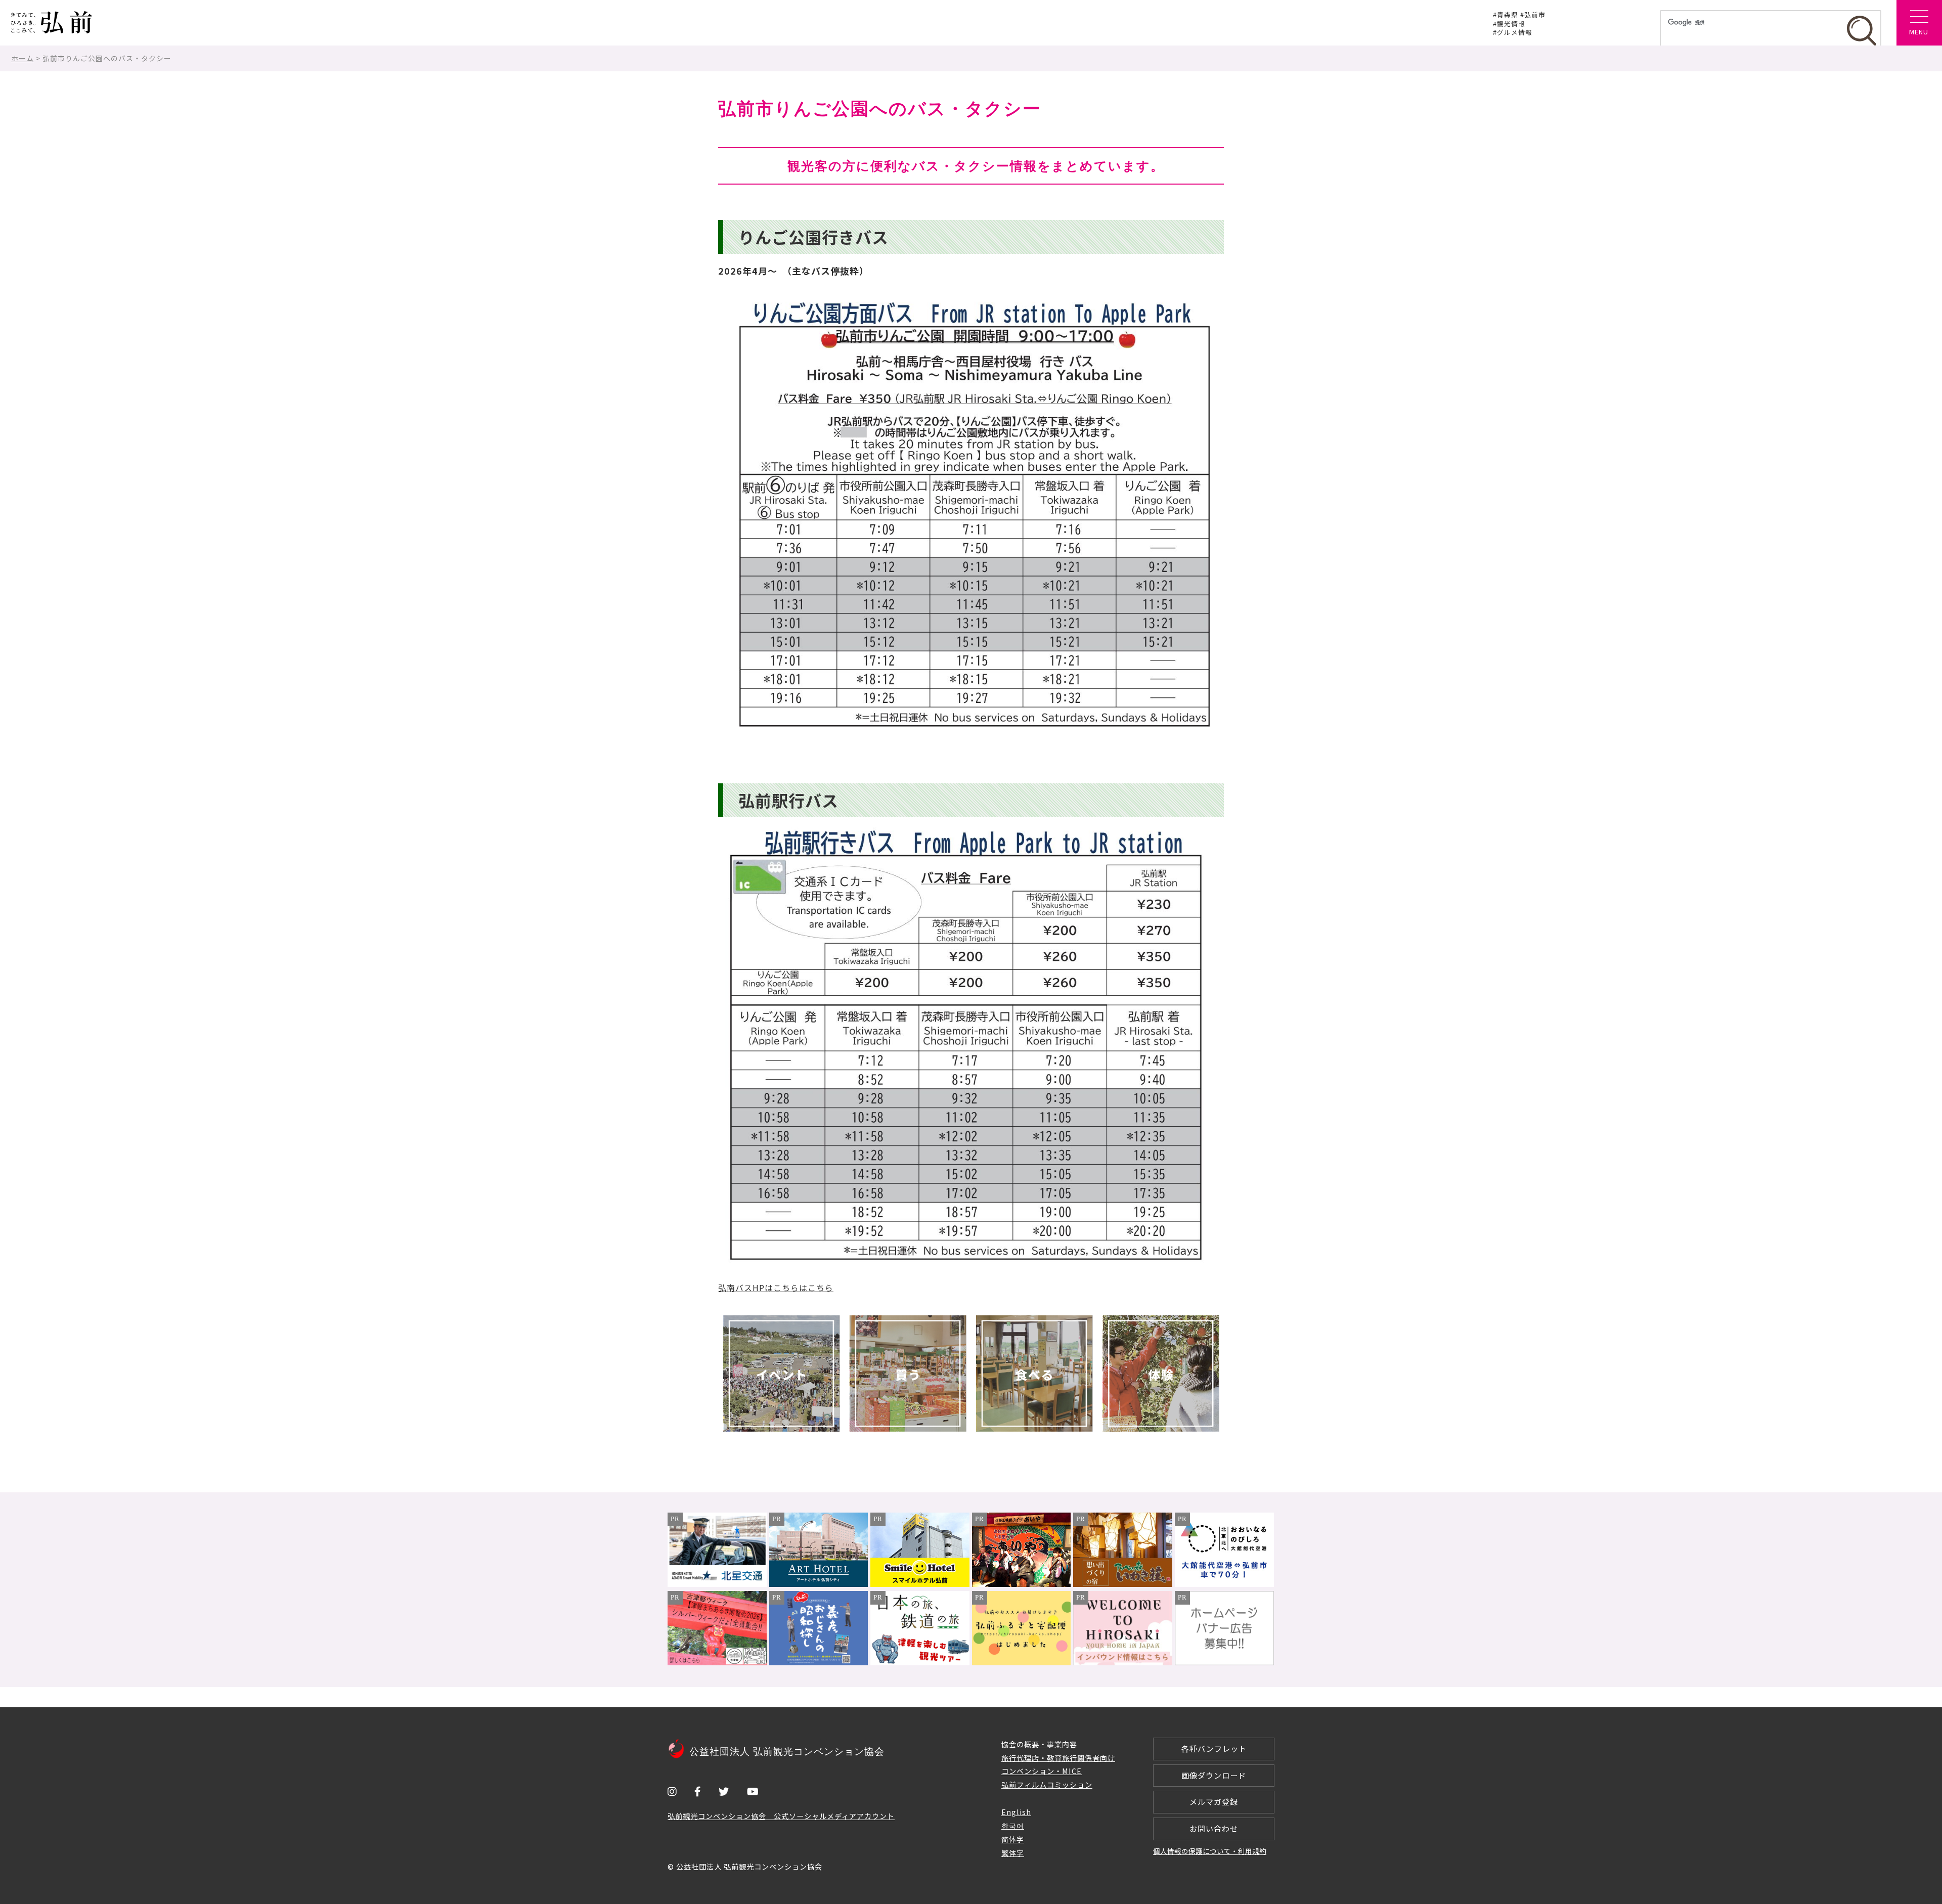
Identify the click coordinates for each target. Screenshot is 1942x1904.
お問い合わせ (1214, 1828)
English (1016, 1812)
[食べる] (1034, 1374)
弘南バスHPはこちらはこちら (776, 1288)
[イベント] (781, 1374)
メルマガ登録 (1214, 1802)
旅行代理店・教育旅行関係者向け (1058, 1758)
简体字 (1013, 1839)
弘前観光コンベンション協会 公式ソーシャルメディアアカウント (781, 1816)
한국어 (1013, 1825)
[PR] (717, 1584)
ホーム (23, 58)
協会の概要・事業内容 (1039, 1744)
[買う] (908, 1374)
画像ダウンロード (1214, 1775)
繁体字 (1013, 1853)
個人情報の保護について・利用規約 (1210, 1851)
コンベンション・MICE (1042, 1771)
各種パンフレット (1214, 1748)
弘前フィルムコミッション (1047, 1784)
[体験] (1161, 1374)
